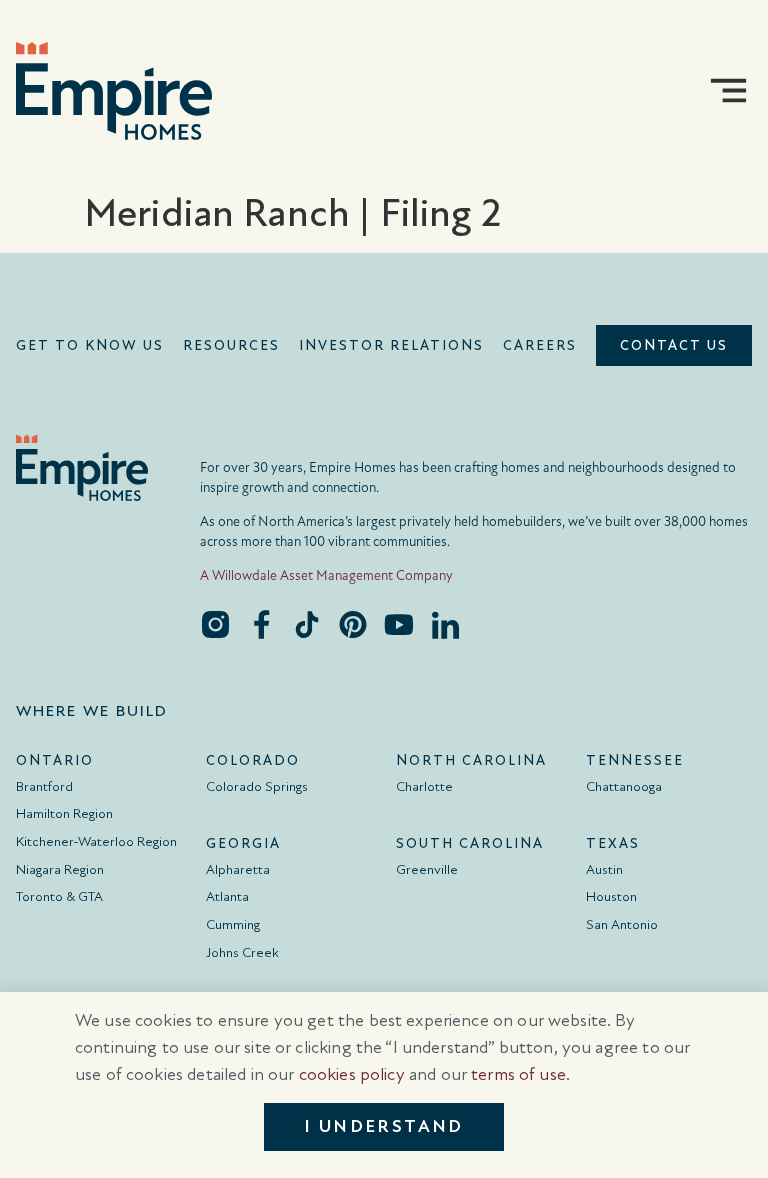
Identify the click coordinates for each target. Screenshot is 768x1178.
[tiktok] (307, 624)
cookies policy (352, 1074)
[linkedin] (445, 624)
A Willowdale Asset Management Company (326, 575)
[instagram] (215, 624)
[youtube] (399, 624)
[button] (728, 91)
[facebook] (261, 624)
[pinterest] (353, 624)
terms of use (518, 1074)
